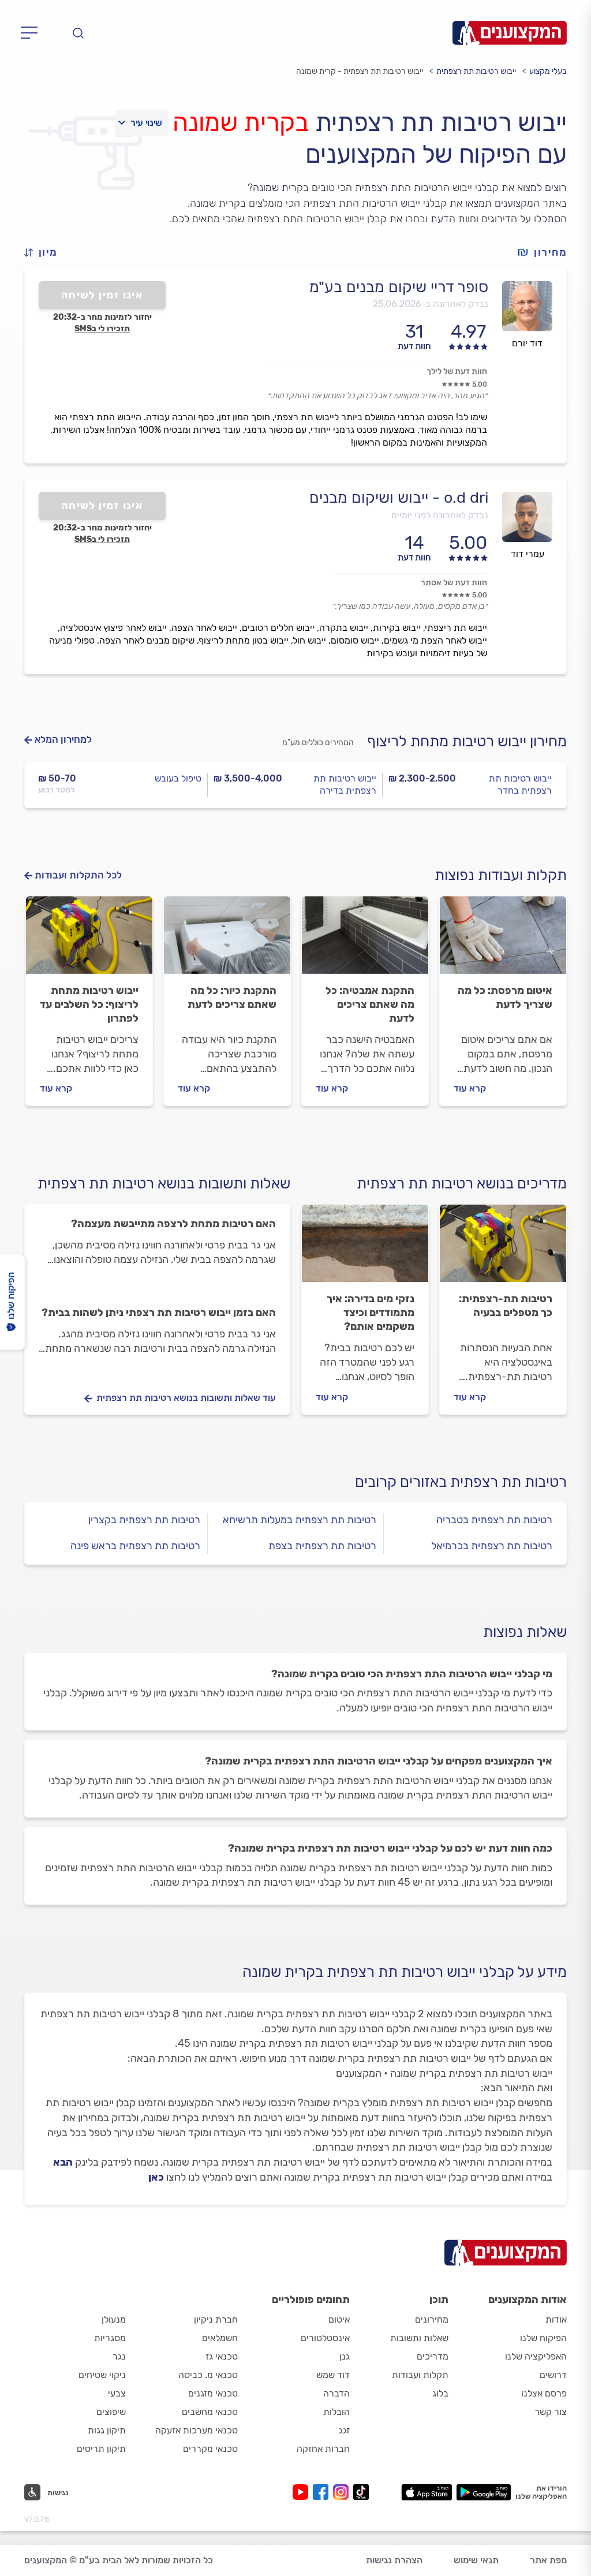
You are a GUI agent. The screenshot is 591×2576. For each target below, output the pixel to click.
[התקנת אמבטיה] (365, 940)
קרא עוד (470, 1088)
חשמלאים (220, 2338)
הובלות (336, 2412)
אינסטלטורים (325, 2338)
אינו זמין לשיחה (102, 295)
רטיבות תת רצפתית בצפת (322, 1546)
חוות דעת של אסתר (454, 583)
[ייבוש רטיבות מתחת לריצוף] (89, 940)
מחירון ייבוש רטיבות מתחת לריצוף (467, 741)
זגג (344, 2430)
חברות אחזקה (323, 2449)
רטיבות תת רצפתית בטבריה (494, 1520)
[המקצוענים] (510, 33)
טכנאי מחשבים (210, 2412)
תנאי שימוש (476, 2560)
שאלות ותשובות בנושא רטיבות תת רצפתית (164, 1184)
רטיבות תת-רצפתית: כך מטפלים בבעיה (506, 1306)
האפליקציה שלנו (536, 2356)
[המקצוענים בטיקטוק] (361, 2492)
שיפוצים (111, 2412)
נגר (119, 2356)
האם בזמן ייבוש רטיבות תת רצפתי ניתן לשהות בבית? (159, 1313)
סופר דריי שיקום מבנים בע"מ (399, 287)
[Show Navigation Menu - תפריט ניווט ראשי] (33, 33)
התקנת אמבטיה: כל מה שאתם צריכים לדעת (370, 1004)
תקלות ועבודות (420, 2375)
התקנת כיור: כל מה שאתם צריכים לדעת (232, 997)
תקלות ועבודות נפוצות (501, 875)
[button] (46, 253)
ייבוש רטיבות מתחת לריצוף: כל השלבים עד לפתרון (89, 1004)
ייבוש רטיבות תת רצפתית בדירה (345, 784)
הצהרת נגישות (394, 2560)
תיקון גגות (107, 2430)
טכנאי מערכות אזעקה (197, 2430)
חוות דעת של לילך (457, 371)
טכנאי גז (222, 2356)
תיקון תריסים (101, 2449)
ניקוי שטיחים (102, 2375)
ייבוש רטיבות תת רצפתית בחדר (520, 784)
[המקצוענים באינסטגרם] (343, 2492)
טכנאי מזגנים (213, 2393)
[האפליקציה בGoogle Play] (484, 2492)
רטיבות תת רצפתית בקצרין (144, 1520)
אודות (556, 2319)
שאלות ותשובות (419, 2338)
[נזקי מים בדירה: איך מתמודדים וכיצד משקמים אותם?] (365, 1248)
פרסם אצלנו (544, 2393)
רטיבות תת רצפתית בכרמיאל (492, 1546)
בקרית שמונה (241, 122)
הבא (63, 2162)
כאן (156, 2177)
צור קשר (551, 2412)
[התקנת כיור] (227, 940)
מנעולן (114, 2319)
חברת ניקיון (216, 2319)
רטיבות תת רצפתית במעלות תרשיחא (300, 1520)
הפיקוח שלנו (543, 2338)
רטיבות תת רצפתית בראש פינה (135, 1546)
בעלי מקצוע (548, 71)
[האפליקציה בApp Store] (427, 2492)
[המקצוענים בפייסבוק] (323, 2492)
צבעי (117, 2393)
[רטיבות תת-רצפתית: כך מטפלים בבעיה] (503, 1248)
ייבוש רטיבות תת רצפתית (476, 71)
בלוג (440, 2393)
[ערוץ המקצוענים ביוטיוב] (303, 2492)
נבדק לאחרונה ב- (431, 304)
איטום (339, 2319)
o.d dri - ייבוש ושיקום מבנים (399, 498)
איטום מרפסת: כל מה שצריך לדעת (505, 997)
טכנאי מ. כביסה (208, 2375)
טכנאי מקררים (210, 2449)
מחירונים (432, 2319)
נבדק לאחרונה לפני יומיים (440, 515)
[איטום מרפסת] (503, 940)
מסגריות (110, 2338)
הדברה (336, 2393)
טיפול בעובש (178, 778)
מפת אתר (548, 2560)
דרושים (553, 2375)
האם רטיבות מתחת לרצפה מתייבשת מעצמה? (173, 1224)
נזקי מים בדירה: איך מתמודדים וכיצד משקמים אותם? (371, 1313)
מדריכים (433, 2356)
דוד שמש (333, 2375)
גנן (345, 2356)
